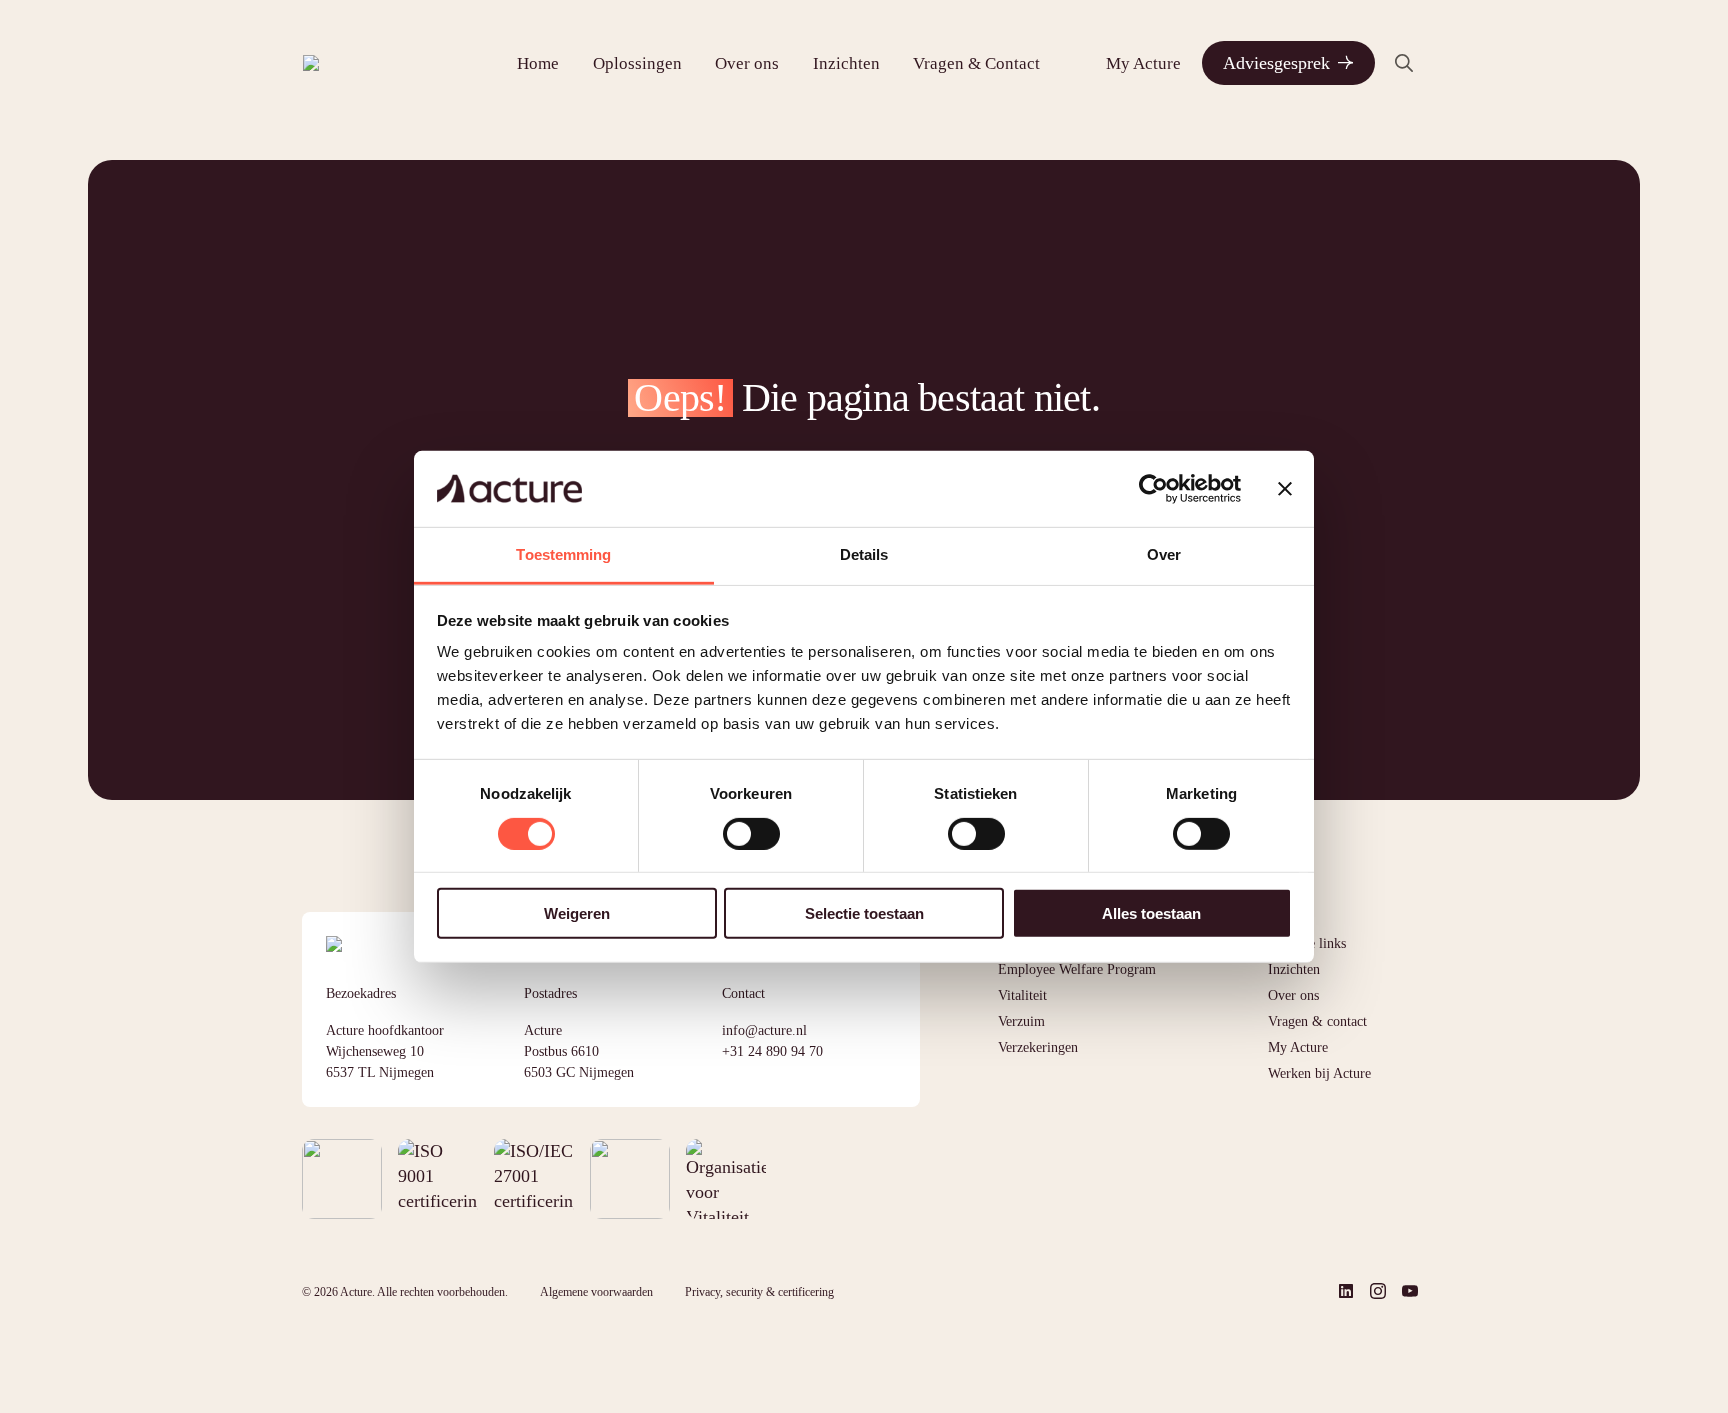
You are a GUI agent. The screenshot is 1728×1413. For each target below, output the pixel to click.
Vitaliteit (1022, 995)
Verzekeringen (1038, 1047)
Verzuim (1021, 1021)
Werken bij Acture (1319, 1073)
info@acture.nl (764, 1030)
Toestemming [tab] (563, 554)
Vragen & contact (1317, 1021)
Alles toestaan (1151, 913)
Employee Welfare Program (1077, 969)
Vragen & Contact (976, 63)
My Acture (1143, 63)
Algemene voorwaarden (596, 1292)
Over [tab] (1164, 554)
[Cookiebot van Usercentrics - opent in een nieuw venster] (1153, 489)
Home (538, 63)
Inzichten (846, 63)
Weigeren (577, 913)
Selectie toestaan (864, 913)
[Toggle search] (1404, 63)
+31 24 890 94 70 (772, 1051)
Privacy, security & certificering (759, 1292)
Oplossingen (637, 63)
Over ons (747, 63)
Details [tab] (864, 554)
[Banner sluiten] (1285, 489)
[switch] (751, 833)
